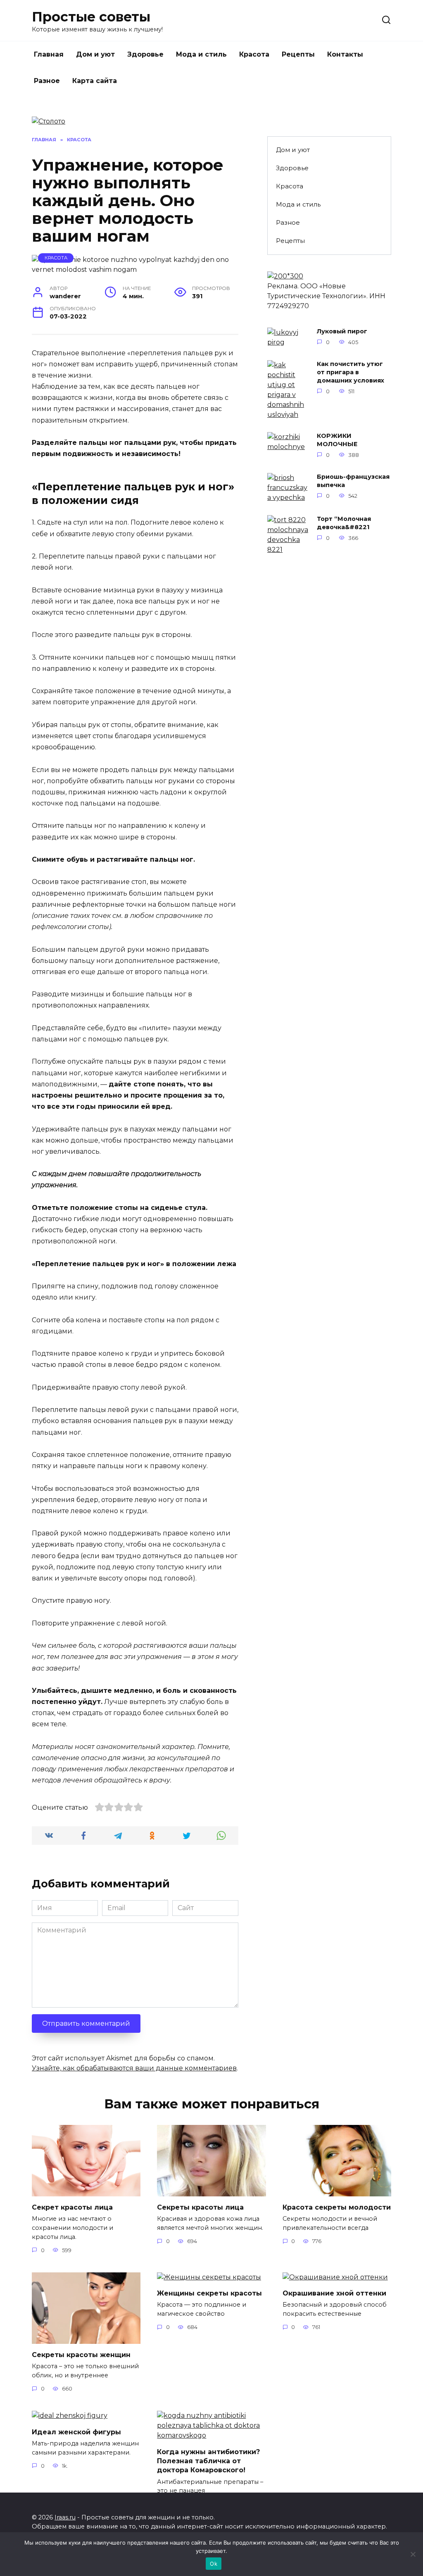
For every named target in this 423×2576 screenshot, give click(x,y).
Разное (47, 81)
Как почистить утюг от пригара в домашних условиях (351, 373)
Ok (214, 2564)
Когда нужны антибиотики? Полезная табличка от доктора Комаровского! (208, 2461)
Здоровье (145, 54)
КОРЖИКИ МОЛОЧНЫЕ (337, 440)
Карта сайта (95, 81)
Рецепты (298, 54)
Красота (254, 54)
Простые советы (91, 17)
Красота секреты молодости (337, 2207)
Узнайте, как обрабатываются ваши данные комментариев (134, 2068)
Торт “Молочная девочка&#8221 (344, 523)
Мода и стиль (201, 54)
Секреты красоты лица (200, 2207)
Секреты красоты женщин (81, 2355)
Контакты (345, 54)
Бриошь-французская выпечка (353, 481)
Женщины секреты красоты (209, 2293)
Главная (49, 54)
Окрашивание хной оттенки (334, 2293)
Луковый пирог (342, 332)
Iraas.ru (65, 2517)
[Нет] (413, 2554)
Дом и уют (95, 54)
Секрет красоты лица (72, 2207)
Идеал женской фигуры (76, 2432)
